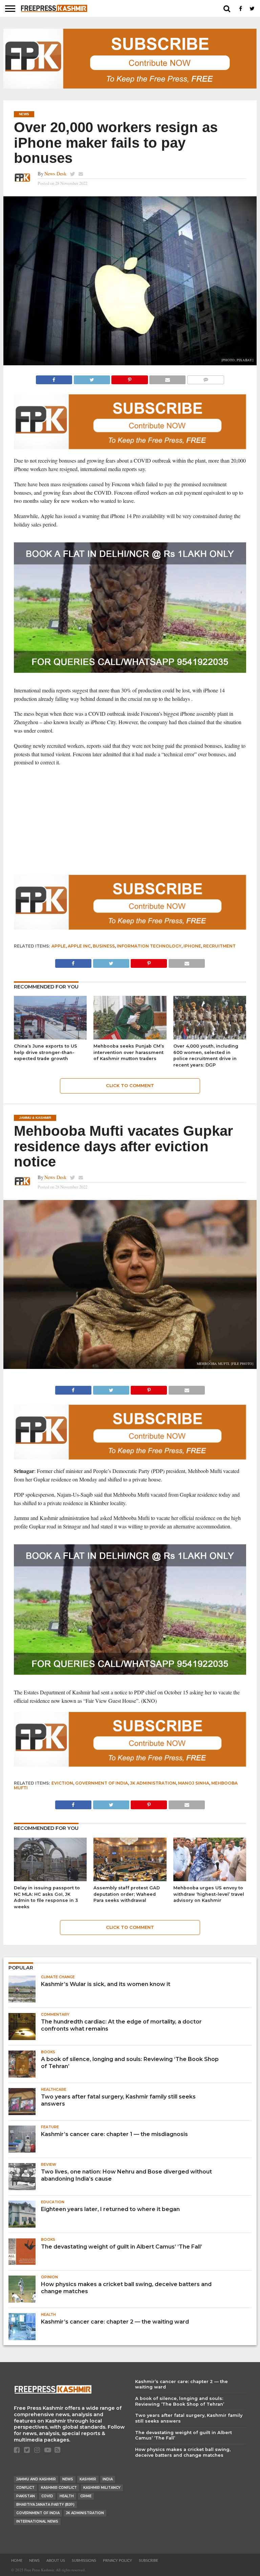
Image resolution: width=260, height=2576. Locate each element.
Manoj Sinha (194, 1783)
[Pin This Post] (130, 378)
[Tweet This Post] (92, 378)
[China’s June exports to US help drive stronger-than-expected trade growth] (50, 1037)
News (68, 2479)
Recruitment (219, 946)
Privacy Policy (117, 2561)
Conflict (25, 2488)
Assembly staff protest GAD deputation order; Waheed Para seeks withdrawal (127, 1894)
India (108, 2479)
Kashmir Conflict (59, 2488)
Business (104, 946)
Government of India (102, 1783)
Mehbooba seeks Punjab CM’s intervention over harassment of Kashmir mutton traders (129, 1052)
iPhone (192, 946)
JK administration (153, 1783)
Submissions (84, 2561)
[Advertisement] (130, 821)
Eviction (62, 1783)
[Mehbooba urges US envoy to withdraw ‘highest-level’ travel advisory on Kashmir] (210, 1879)
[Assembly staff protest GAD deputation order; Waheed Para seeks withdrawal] (130, 1879)
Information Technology (149, 946)
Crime (86, 2496)
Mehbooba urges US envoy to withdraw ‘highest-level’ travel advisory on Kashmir (209, 1894)
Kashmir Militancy (102, 2488)
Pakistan (26, 2496)
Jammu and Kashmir (36, 2479)
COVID (47, 2496)
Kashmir (88, 2479)
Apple (59, 946)
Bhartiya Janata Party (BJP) (45, 2505)
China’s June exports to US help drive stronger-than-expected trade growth (46, 1052)
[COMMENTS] (205, 378)
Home (17, 2561)
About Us (56, 2561)
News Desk (55, 174)
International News (37, 2521)
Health (67, 2496)
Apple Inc (79, 946)
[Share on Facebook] (54, 378)
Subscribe (148, 2561)
